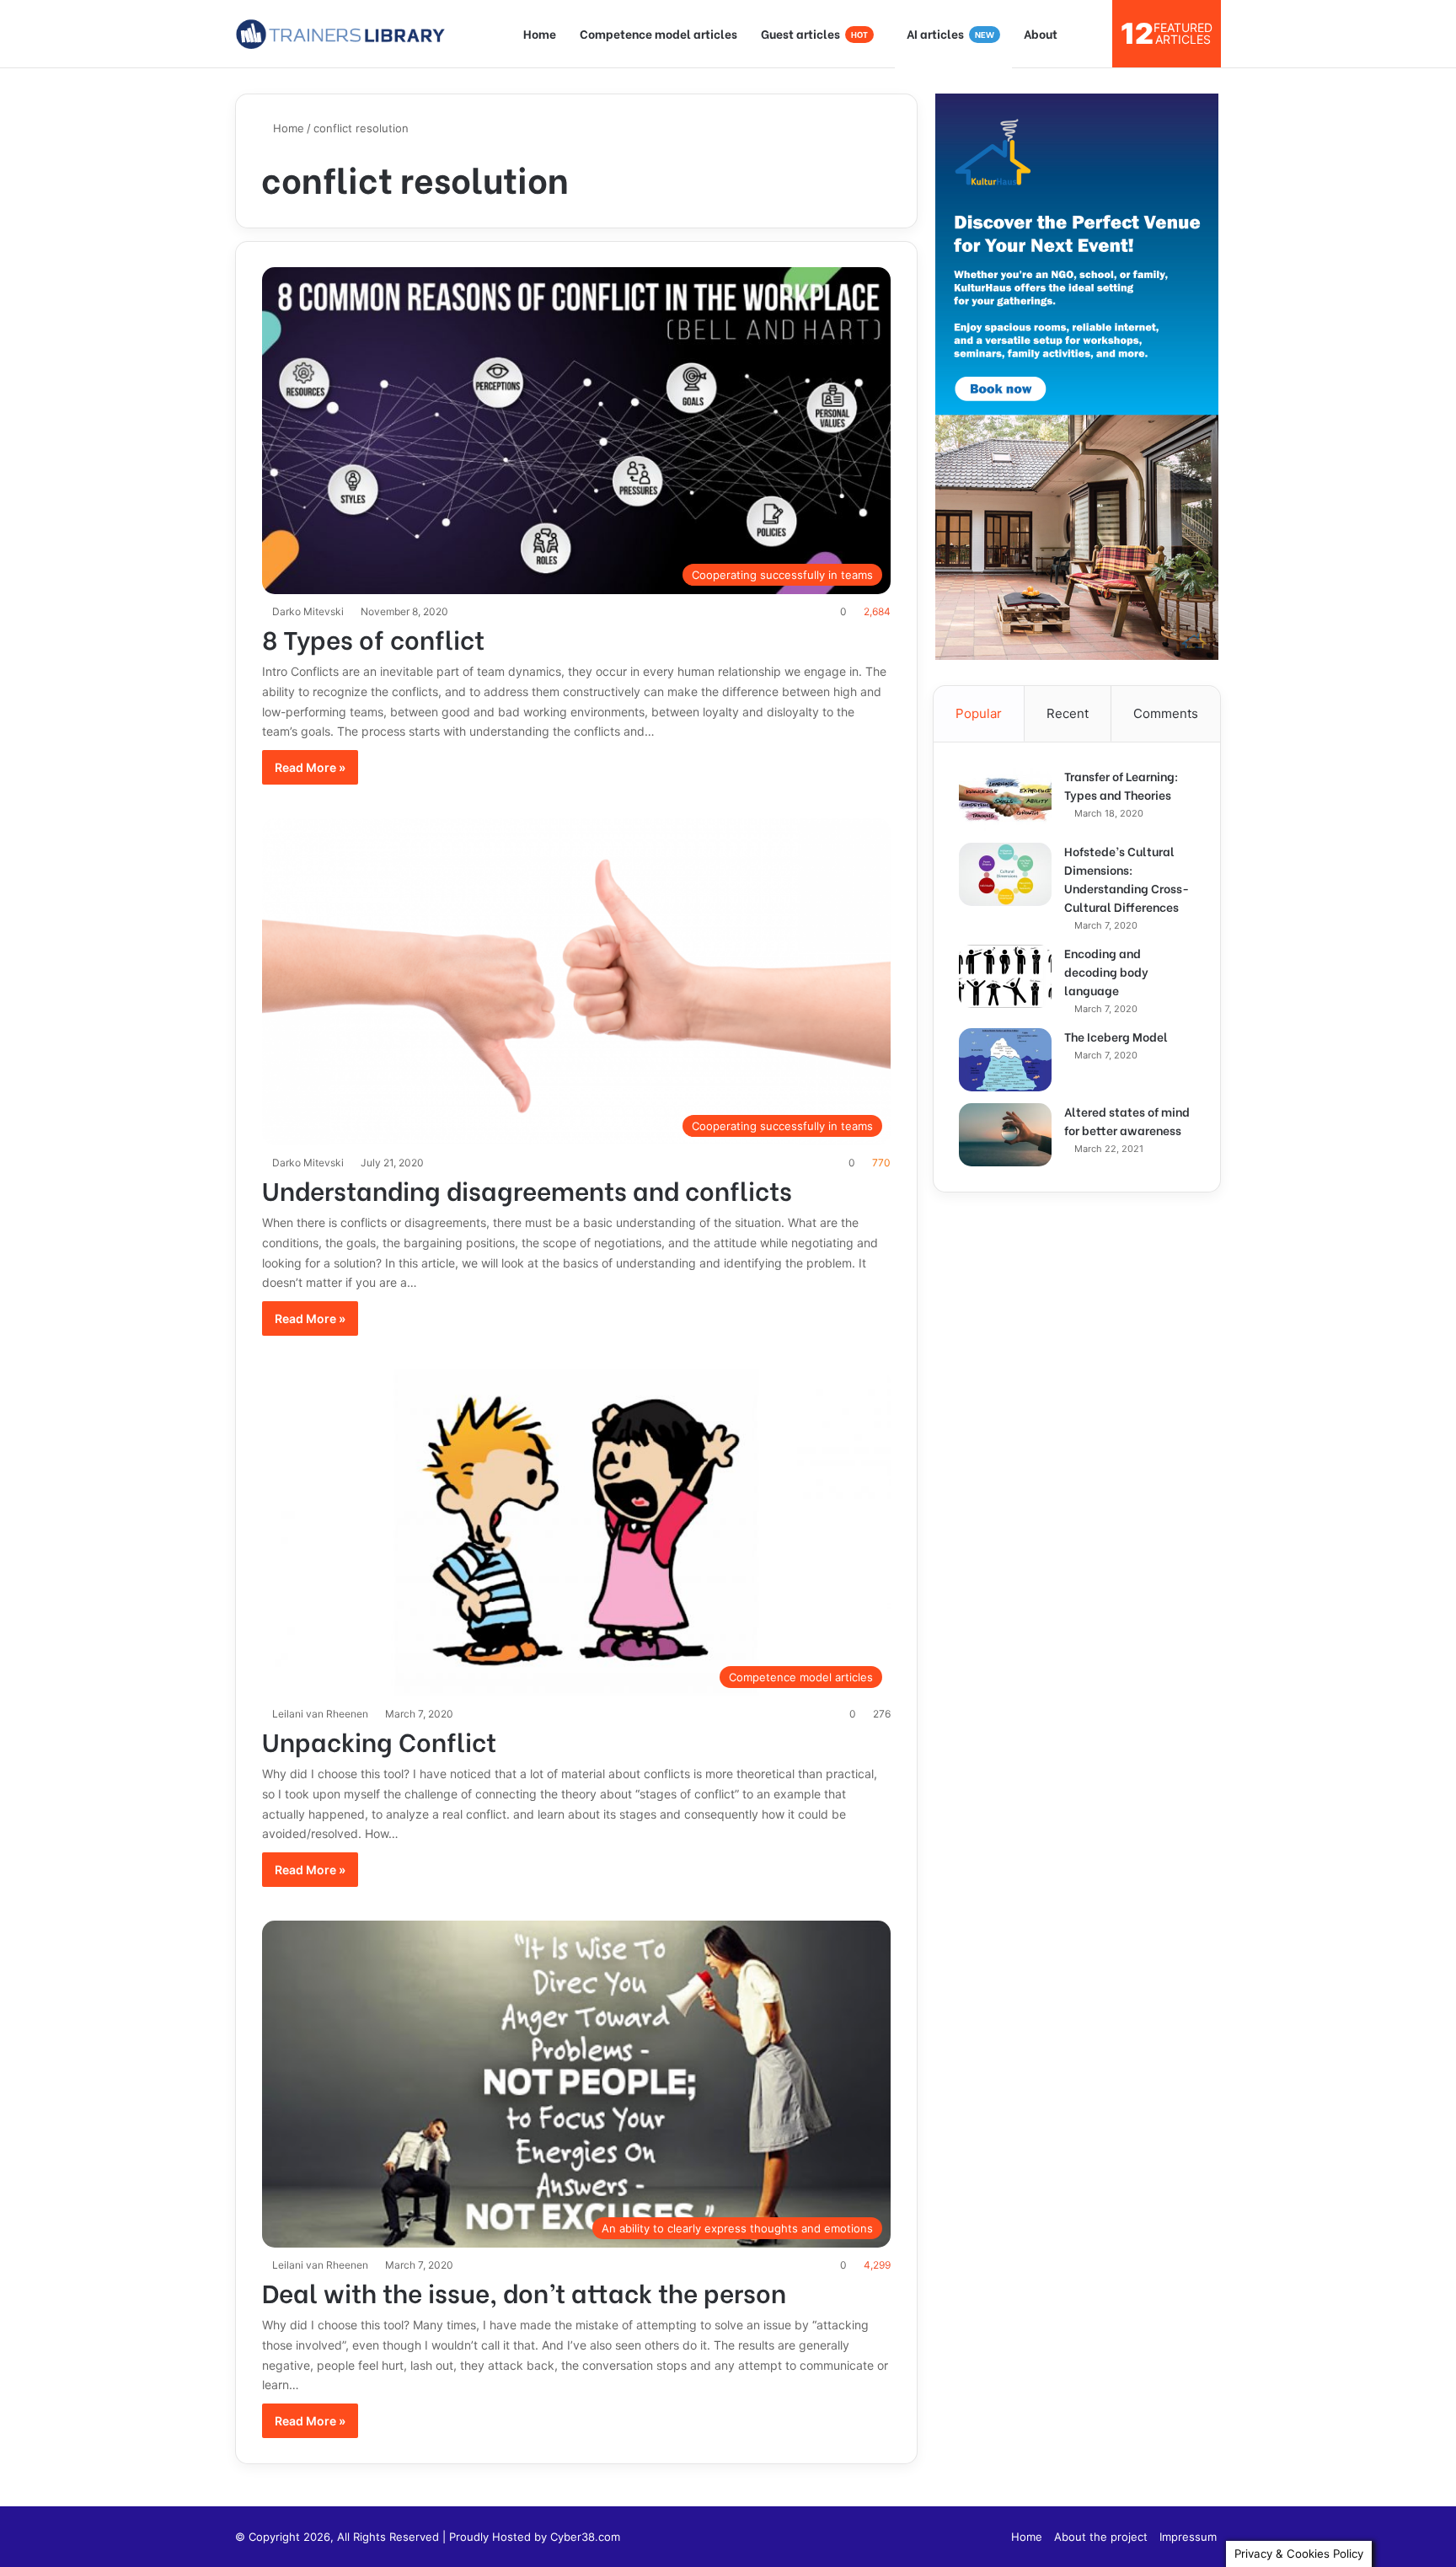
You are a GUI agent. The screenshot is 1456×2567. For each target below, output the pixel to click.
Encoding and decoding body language (1106, 971)
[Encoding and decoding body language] (1005, 976)
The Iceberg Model (1116, 1036)
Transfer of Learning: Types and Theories (1121, 785)
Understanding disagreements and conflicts (527, 1189)
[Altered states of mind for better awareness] (1005, 1135)
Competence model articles (658, 33)
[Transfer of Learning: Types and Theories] (1005, 799)
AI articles (950, 33)
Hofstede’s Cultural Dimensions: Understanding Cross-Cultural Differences (1127, 879)
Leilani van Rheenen (320, 1714)
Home (540, 33)
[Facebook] (988, 2537)
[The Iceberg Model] (1005, 1060)
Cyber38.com (585, 2537)
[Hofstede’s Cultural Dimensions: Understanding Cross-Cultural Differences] (1005, 874)
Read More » (310, 767)
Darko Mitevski (308, 611)
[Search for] (1091, 34)
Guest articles (814, 33)
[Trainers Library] (340, 34)
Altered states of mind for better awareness (1127, 1120)
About (1041, 33)
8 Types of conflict (373, 638)
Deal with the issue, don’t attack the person (524, 2291)
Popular (979, 713)
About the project (1101, 2537)
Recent (1068, 713)
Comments (1166, 713)
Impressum (1188, 2537)
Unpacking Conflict (379, 1740)
